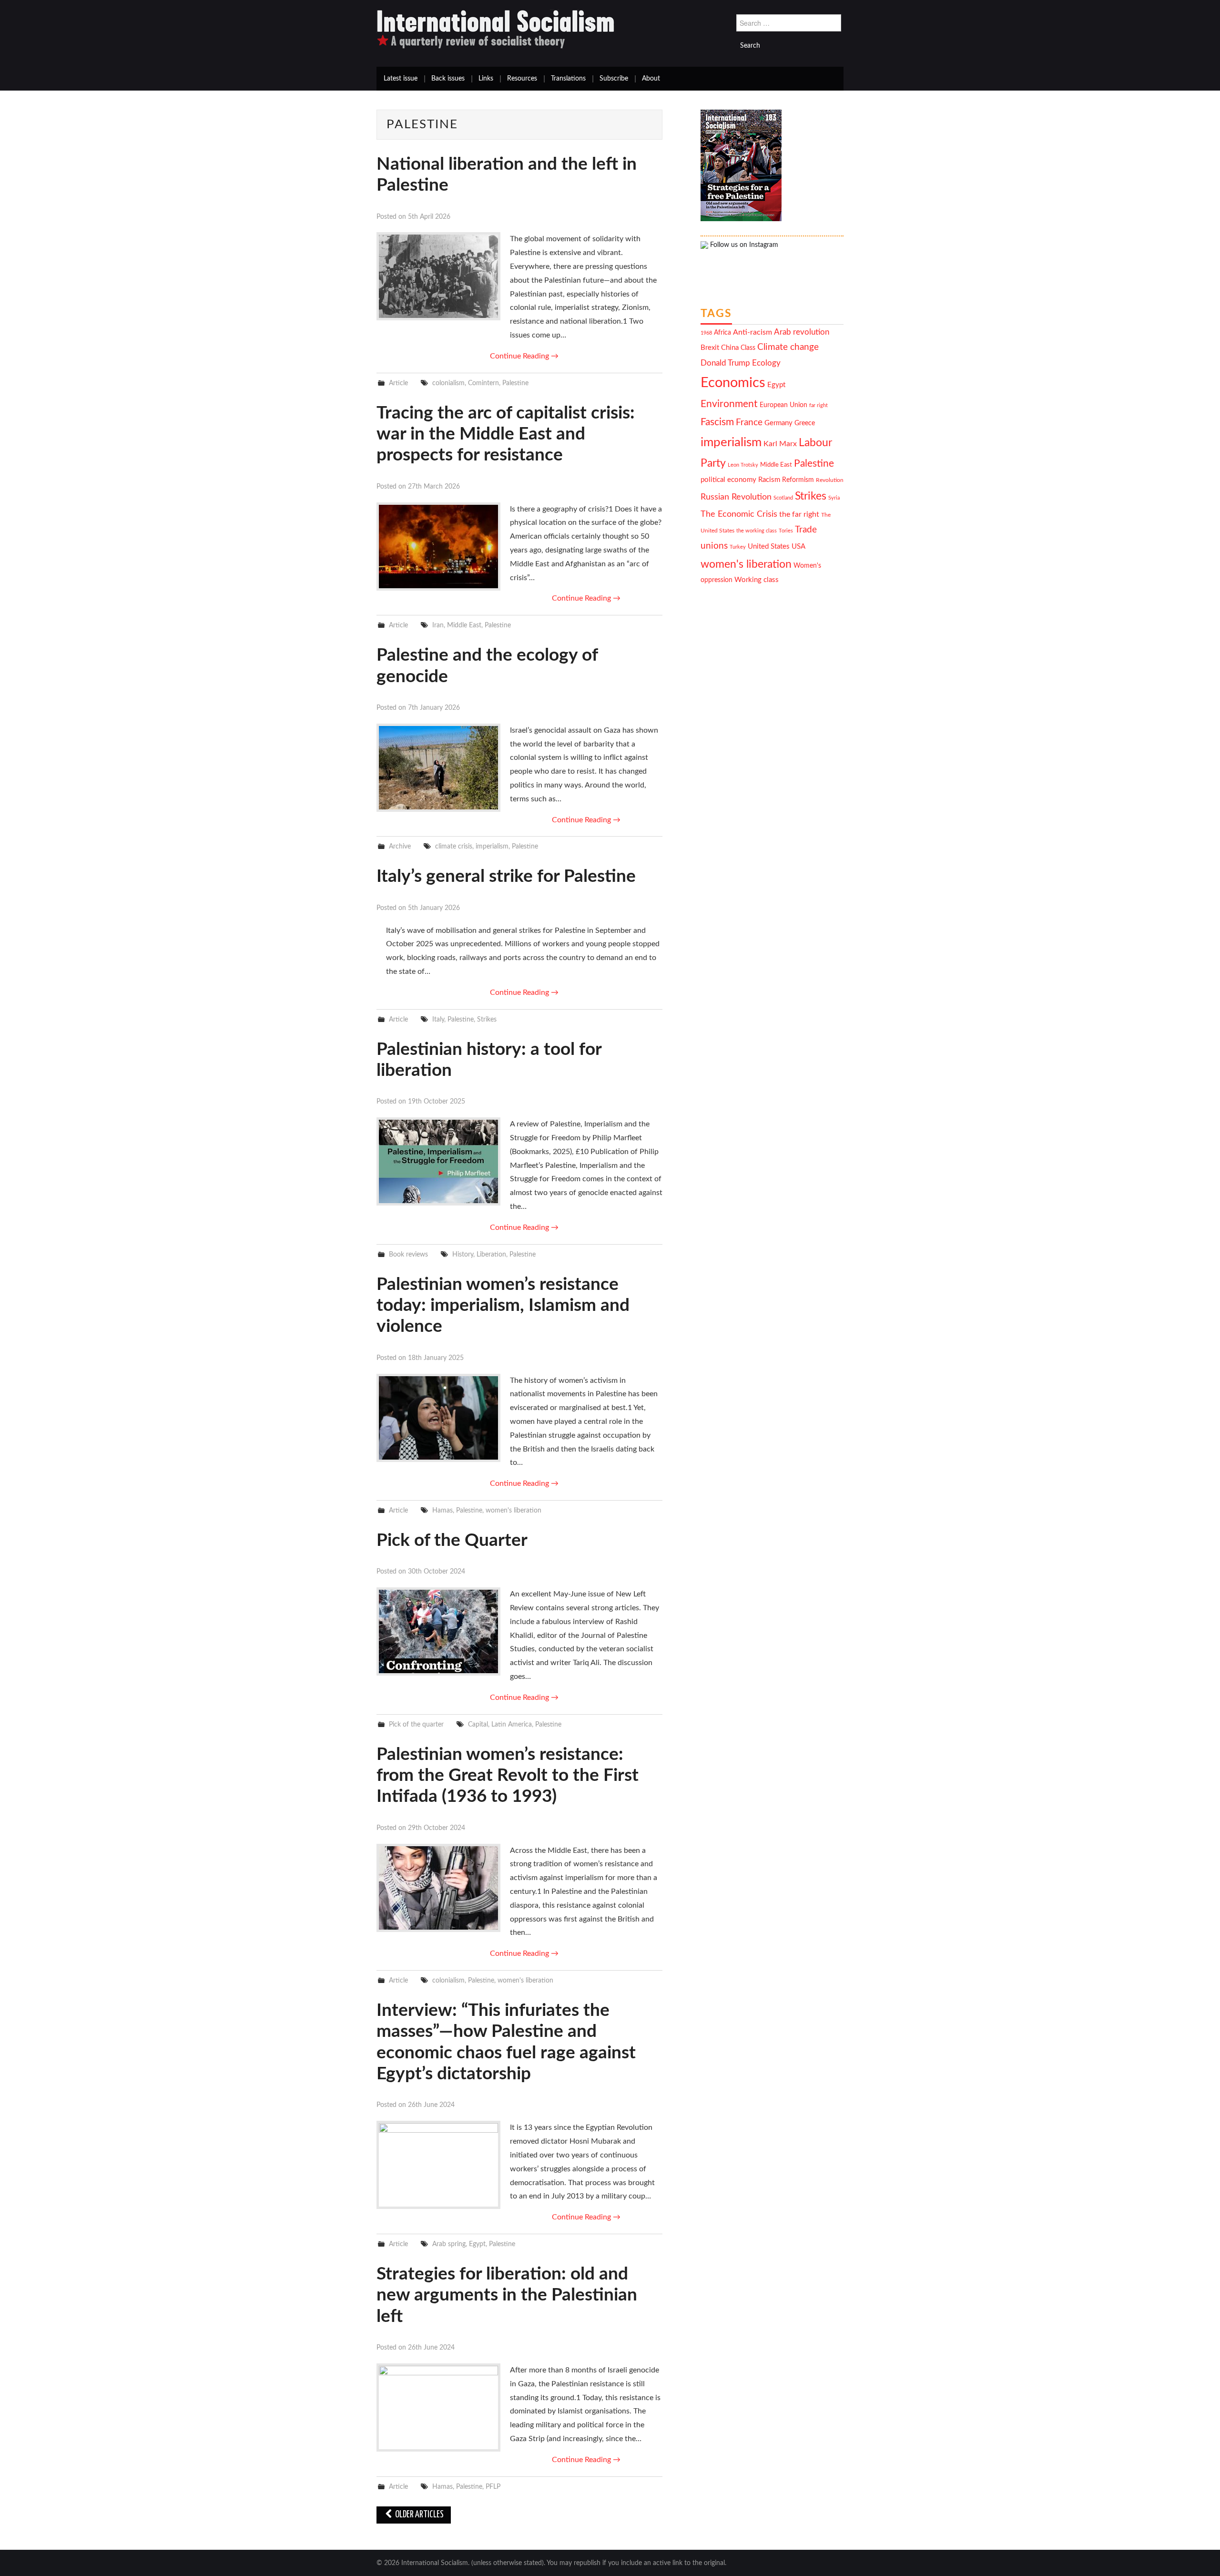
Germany (778, 423)
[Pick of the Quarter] (438, 1631)
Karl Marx (780, 444)
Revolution (830, 480)
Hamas (442, 1510)
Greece (805, 423)
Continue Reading (524, 356)
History (463, 1254)
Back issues (448, 79)
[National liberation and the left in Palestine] (438, 276)
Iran (438, 625)
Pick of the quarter (416, 1724)
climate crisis (454, 846)
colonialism (448, 383)
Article (398, 383)
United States (769, 547)
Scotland (783, 498)
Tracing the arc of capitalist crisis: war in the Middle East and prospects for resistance (506, 434)
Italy (438, 1019)
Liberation (491, 1254)
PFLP (493, 2487)
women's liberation (513, 1510)
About (651, 79)
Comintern (483, 383)
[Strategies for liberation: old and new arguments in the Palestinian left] (438, 2407)
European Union (783, 405)
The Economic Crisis (739, 514)
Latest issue (401, 79)
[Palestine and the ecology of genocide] (438, 768)
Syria (834, 498)
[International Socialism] (496, 29)
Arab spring (449, 2244)
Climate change (788, 347)
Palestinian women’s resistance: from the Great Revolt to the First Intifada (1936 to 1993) (508, 1776)
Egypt (477, 2244)
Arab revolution (802, 332)
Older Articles (419, 2515)
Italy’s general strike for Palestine (506, 876)
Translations (568, 79)
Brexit (710, 348)
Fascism (717, 422)
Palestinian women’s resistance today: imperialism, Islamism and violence (503, 1306)
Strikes (487, 1019)
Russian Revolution (736, 497)
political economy (728, 480)
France (749, 423)
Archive (400, 846)
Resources (522, 79)
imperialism (492, 846)
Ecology (766, 363)
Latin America (512, 1724)
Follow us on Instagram (743, 245)
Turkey (738, 547)
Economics (733, 383)
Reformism (798, 480)
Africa (722, 333)
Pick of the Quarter (452, 1540)
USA (798, 547)
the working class (757, 531)
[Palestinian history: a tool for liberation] (438, 1161)
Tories (786, 531)
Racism (769, 480)
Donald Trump (725, 363)
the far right (799, 514)
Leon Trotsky (743, 465)
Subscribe (614, 79)
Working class (757, 580)
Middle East (464, 625)
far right (818, 405)
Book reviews (408, 1254)
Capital (478, 1724)
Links (486, 79)
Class (748, 348)
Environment (729, 404)
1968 (706, 333)
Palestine (515, 383)
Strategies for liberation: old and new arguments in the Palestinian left (507, 2295)
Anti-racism (752, 332)
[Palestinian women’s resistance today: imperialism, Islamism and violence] (438, 1418)
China (730, 348)
